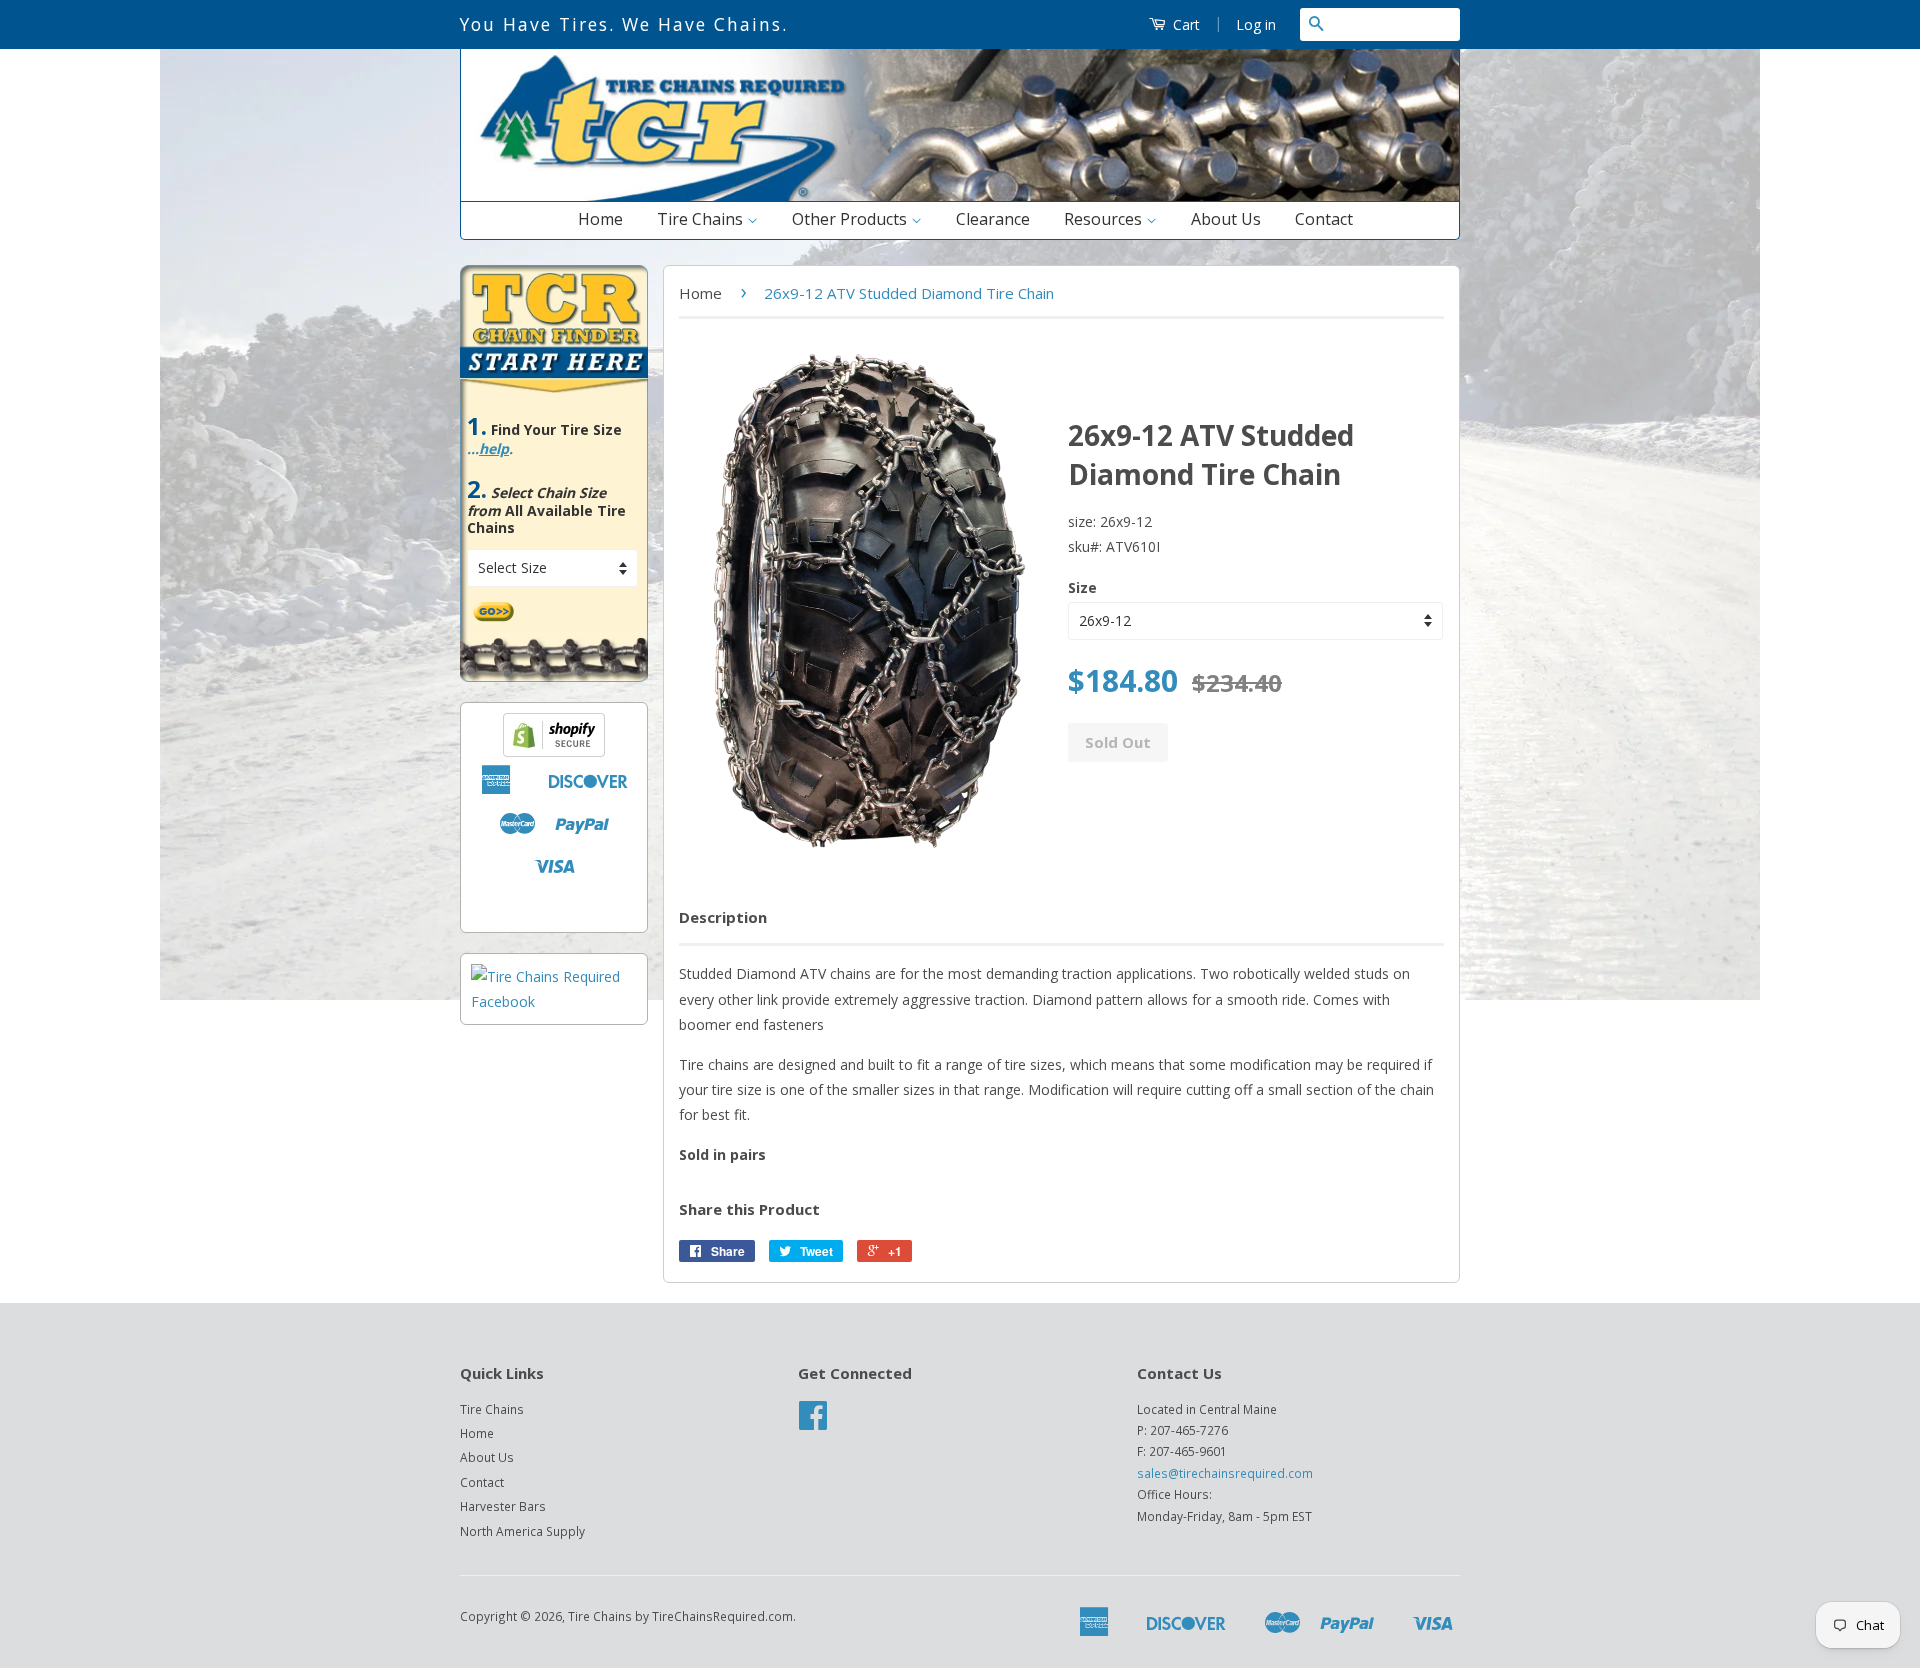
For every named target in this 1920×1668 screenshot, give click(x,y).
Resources (1105, 219)
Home (600, 219)
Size (1082, 587)
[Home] (960, 196)
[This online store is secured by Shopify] (554, 751)
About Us (1226, 219)
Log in (1256, 24)
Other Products (851, 219)
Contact (1324, 219)
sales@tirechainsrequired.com (1225, 1473)
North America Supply (522, 1531)
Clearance (993, 219)
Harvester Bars (503, 1506)
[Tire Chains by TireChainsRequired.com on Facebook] (813, 1422)
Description (723, 917)
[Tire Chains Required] (554, 1001)
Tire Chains (702, 219)
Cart (1184, 24)
